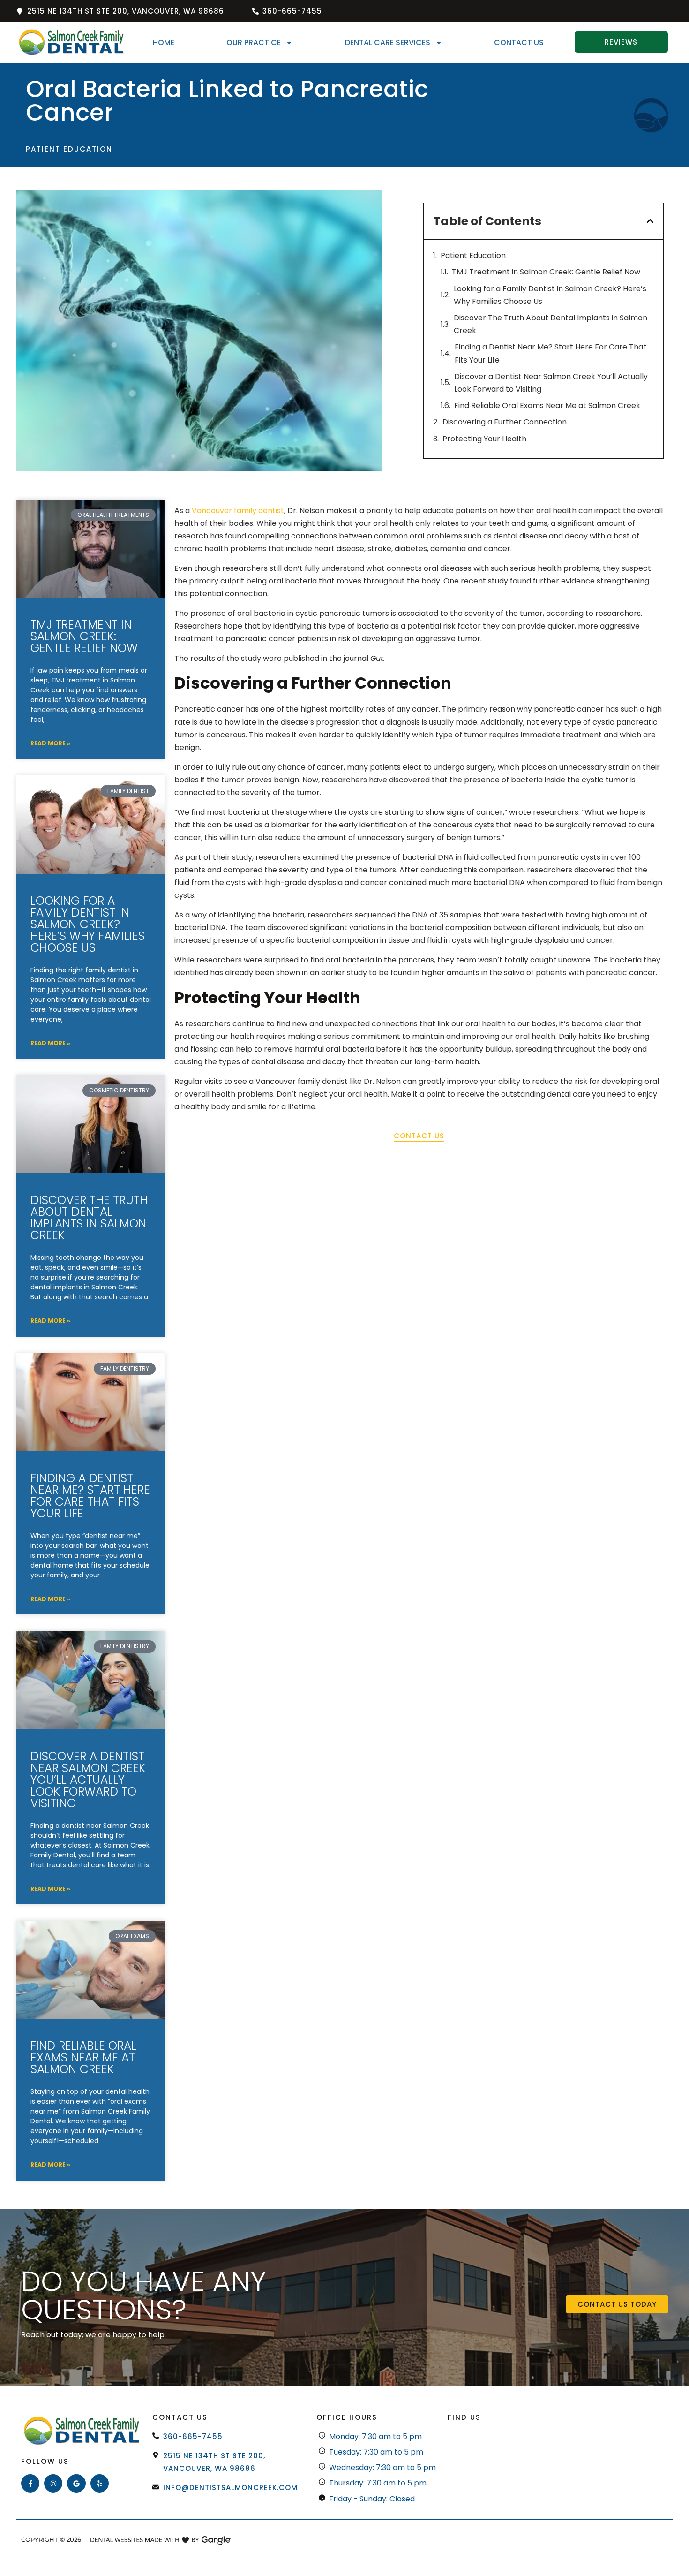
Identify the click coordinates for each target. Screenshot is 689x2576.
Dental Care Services (388, 42)
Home (164, 42)
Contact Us (519, 42)
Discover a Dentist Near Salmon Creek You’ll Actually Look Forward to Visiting (551, 383)
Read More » (50, 743)
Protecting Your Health (484, 439)
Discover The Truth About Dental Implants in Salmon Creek (550, 324)
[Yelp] (100, 2483)
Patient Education (473, 255)
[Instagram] (53, 2483)
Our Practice (254, 42)
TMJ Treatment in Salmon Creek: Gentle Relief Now (546, 272)
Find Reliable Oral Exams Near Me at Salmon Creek (547, 405)
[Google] (76, 2483)
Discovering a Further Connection (505, 422)
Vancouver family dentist (238, 511)
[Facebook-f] (30, 2483)
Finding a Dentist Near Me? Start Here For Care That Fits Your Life (550, 353)
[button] (650, 221)
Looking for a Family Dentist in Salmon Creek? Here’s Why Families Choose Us (550, 295)
